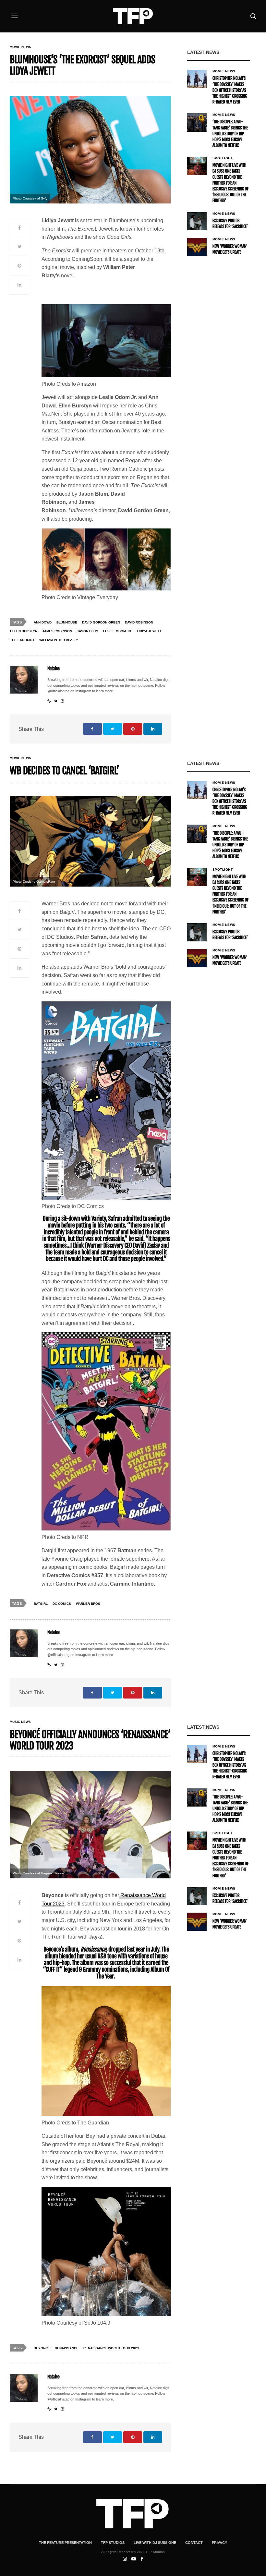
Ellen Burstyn (24, 631)
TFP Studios (113, 2543)
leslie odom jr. (118, 631)
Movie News (20, 47)
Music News (20, 1722)
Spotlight (223, 158)
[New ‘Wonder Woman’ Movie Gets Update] (197, 247)
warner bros (88, 1604)
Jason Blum (88, 631)
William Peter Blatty (59, 640)
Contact (194, 2543)
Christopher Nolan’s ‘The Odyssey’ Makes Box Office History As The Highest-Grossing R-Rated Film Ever (230, 90)
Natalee (54, 669)
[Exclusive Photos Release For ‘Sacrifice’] (197, 221)
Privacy (219, 2543)
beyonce (42, 2348)
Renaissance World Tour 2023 (111, 2348)
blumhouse (67, 622)
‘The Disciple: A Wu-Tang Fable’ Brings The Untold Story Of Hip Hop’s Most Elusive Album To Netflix (230, 134)
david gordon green (101, 622)
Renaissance (67, 2348)
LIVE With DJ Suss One (155, 2543)
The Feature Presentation (65, 2543)
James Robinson (57, 631)
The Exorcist (22, 640)
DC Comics (62, 1604)
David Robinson (139, 622)
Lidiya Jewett (149, 631)
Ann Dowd (43, 622)
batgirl (41, 1604)
